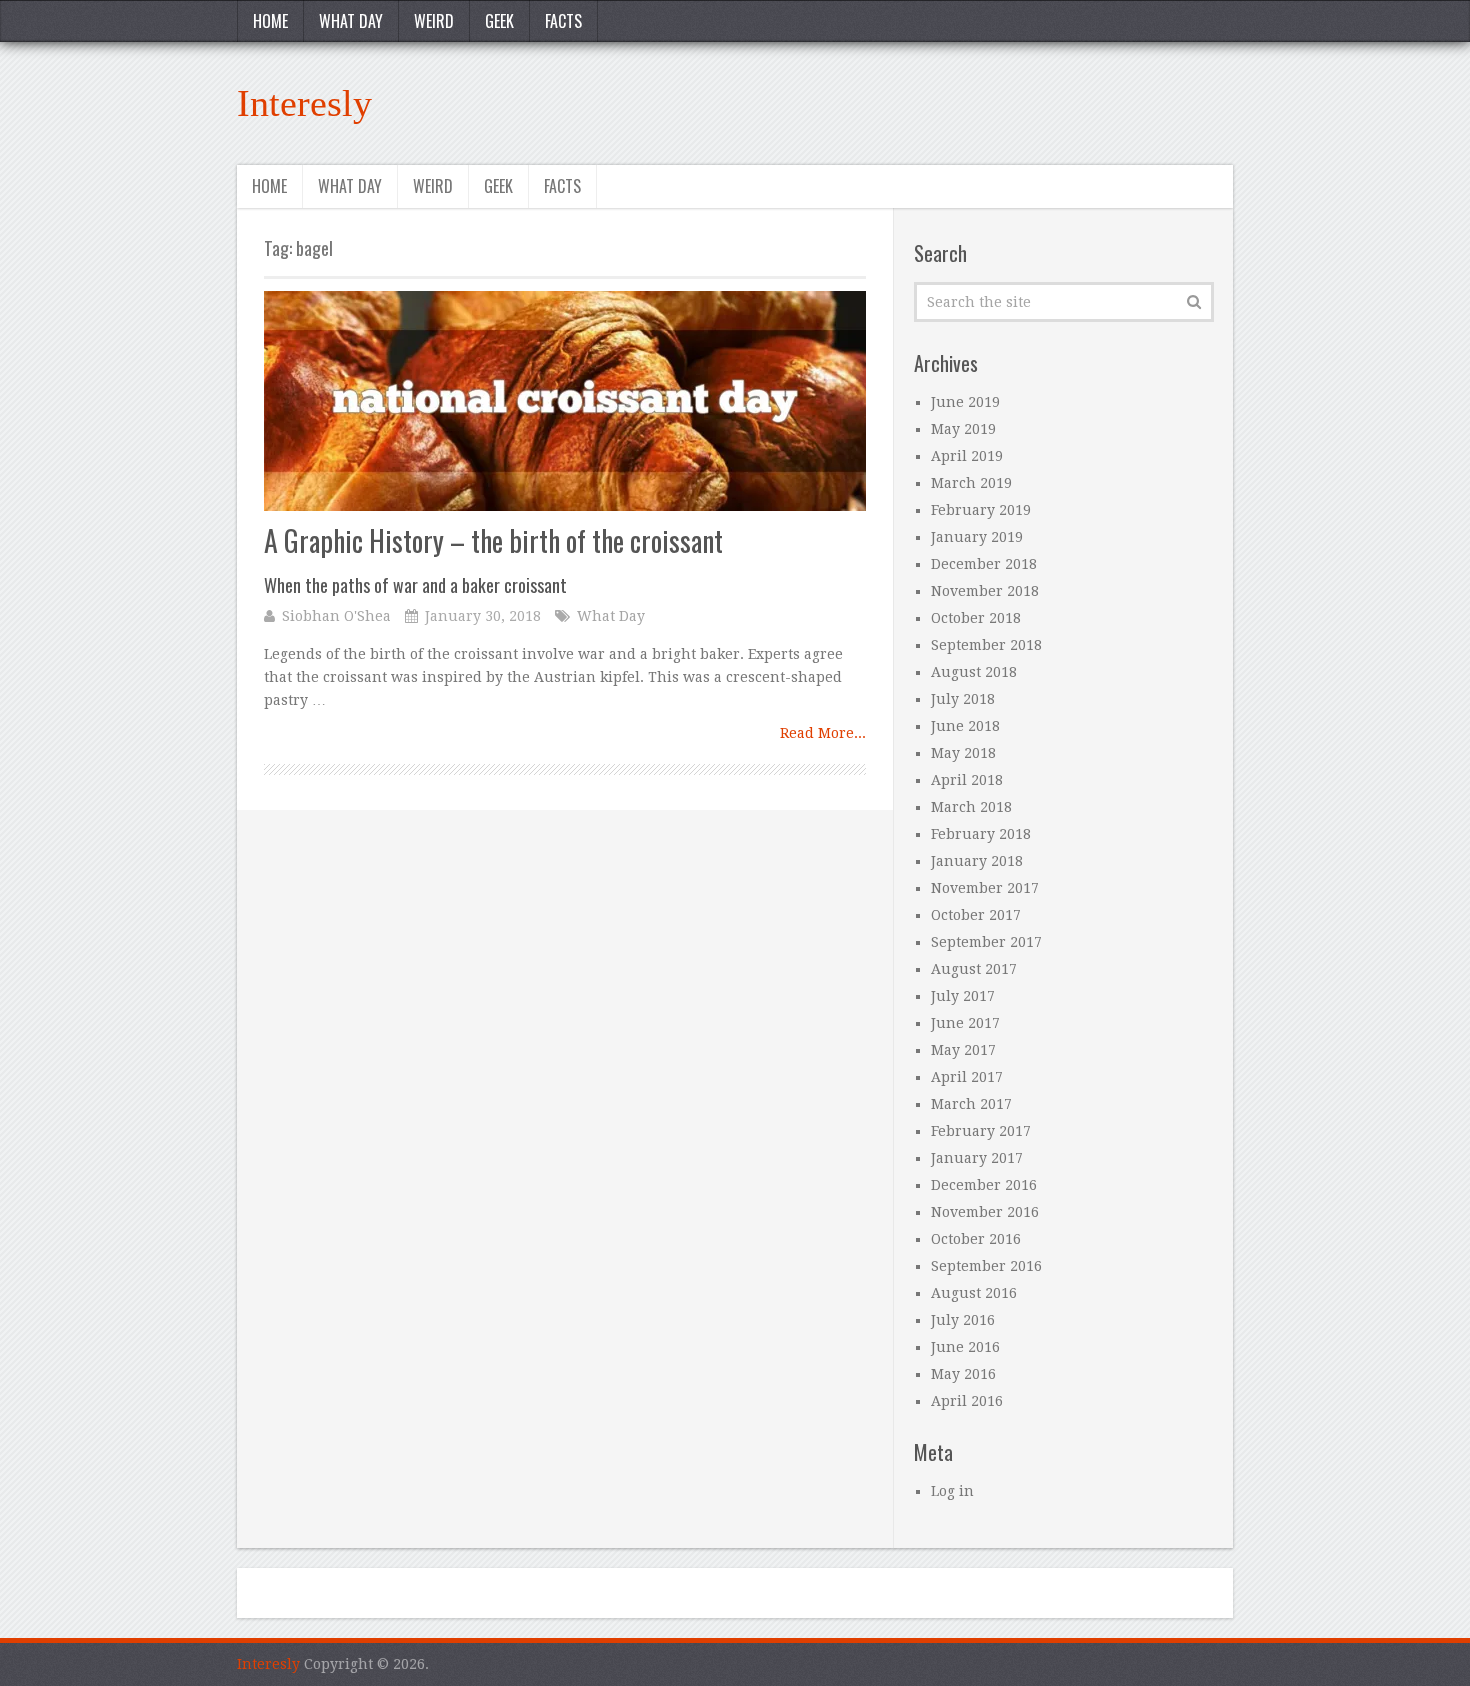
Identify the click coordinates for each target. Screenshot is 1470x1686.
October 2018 (976, 618)
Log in (952, 1491)
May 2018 (963, 753)
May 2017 (963, 1050)
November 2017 (985, 888)
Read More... (823, 733)
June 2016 (965, 1347)
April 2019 (967, 456)
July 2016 (963, 1320)
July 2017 (963, 996)
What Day (351, 21)
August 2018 (974, 672)
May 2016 (963, 1374)
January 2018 (977, 861)
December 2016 (984, 1185)
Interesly (304, 103)
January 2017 (977, 1158)
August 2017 (974, 969)
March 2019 (971, 483)
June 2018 (965, 726)
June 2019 (965, 402)
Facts (563, 21)
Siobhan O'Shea (336, 616)
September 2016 (986, 1266)
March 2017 (971, 1104)
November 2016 (985, 1212)
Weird (434, 21)
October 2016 (976, 1239)
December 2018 (984, 564)
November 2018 (985, 591)
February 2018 (981, 834)
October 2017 (976, 915)
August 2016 (974, 1293)
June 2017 (965, 1023)
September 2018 (986, 645)
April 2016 (967, 1401)
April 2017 (967, 1077)
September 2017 (986, 942)
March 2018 (971, 807)
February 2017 (981, 1131)
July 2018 (963, 699)
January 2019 (977, 537)
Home (270, 21)
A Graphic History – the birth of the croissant (493, 558)
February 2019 (981, 510)
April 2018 (967, 780)
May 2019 (963, 429)
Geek (499, 21)
